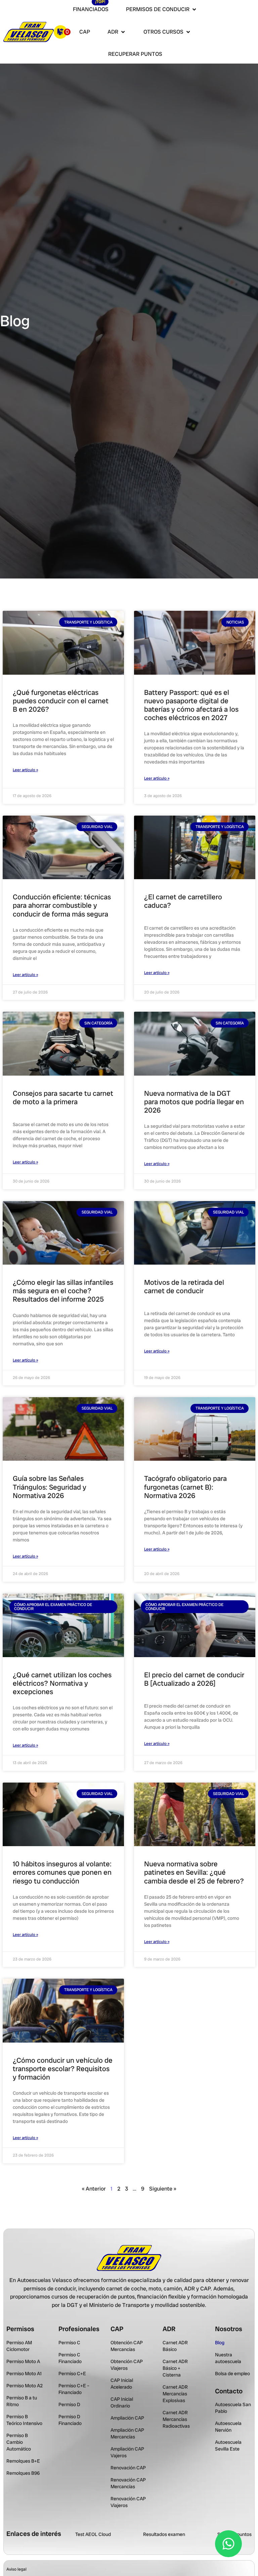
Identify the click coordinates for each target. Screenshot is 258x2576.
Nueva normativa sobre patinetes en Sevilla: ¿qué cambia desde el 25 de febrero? (194, 1872)
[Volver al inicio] (29, 32)
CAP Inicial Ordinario (122, 2402)
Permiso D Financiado (70, 2420)
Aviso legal (16, 2569)
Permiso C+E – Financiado (74, 2389)
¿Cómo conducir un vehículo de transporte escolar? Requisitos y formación (63, 2069)
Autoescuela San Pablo (233, 2408)
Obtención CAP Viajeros (127, 2365)
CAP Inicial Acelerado (122, 2384)
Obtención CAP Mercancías (127, 2346)
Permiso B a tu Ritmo (22, 2401)
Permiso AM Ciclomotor (19, 2346)
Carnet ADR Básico (175, 2346)
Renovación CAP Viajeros (128, 2502)
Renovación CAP (128, 2468)
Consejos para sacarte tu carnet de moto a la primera (63, 1097)
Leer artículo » (25, 770)
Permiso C (69, 2343)
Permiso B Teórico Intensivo (24, 2420)
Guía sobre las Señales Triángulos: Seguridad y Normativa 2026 (50, 1487)
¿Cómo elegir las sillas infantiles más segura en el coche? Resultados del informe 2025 (63, 1291)
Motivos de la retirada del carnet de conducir (184, 1286)
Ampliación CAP (127, 2418)
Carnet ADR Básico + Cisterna (175, 2368)
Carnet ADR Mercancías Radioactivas (176, 2419)
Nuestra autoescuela (228, 2358)
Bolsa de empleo (232, 2374)
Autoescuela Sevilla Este (228, 2446)
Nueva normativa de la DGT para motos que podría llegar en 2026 (194, 1102)
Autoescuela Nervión (228, 2427)
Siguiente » (163, 2189)
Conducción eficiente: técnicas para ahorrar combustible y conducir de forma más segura (62, 905)
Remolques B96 (23, 2473)
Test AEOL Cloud (93, 2534)
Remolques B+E (23, 2461)
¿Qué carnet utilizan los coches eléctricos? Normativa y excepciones (62, 1683)
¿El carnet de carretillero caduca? (183, 901)
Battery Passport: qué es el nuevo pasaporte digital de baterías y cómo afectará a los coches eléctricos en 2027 (191, 705)
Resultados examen (164, 2534)
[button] (162, 10)
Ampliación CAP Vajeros (127, 2452)
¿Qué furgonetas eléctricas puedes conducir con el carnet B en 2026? (61, 701)
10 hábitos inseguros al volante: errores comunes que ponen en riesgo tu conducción (62, 1872)
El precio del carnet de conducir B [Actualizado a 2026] (194, 1679)
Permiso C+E (72, 2374)
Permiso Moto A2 (25, 2386)
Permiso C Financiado (70, 2358)
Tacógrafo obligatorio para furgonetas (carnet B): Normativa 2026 (185, 1487)
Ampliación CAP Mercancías (127, 2433)
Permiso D (69, 2404)
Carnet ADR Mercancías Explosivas (175, 2394)
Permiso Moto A (23, 2361)
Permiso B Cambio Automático (19, 2442)
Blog (220, 2343)
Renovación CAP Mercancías (128, 2483)
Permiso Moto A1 (24, 2374)
